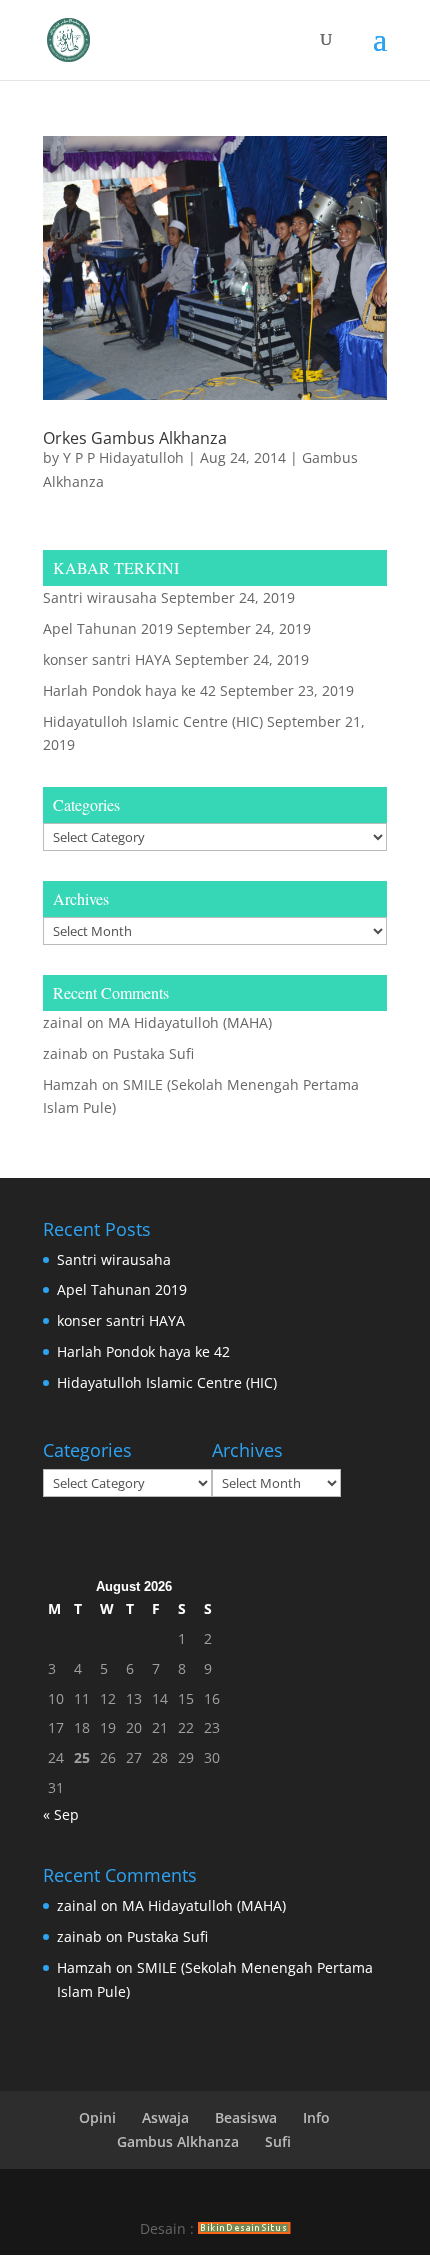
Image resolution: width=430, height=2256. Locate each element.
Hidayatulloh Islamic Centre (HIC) (153, 721)
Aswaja (165, 2117)
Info (316, 2117)
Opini (97, 2117)
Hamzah (70, 1084)
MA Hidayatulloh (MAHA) (190, 1022)
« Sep (61, 1814)
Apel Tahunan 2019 (108, 628)
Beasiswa (246, 2117)
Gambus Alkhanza (178, 2141)
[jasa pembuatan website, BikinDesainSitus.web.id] (244, 2228)
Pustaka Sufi (153, 1053)
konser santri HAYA (107, 659)
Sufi (278, 2141)
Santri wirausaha (100, 597)
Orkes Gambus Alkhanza (135, 438)
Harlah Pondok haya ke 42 (129, 690)
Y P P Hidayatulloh (123, 457)
